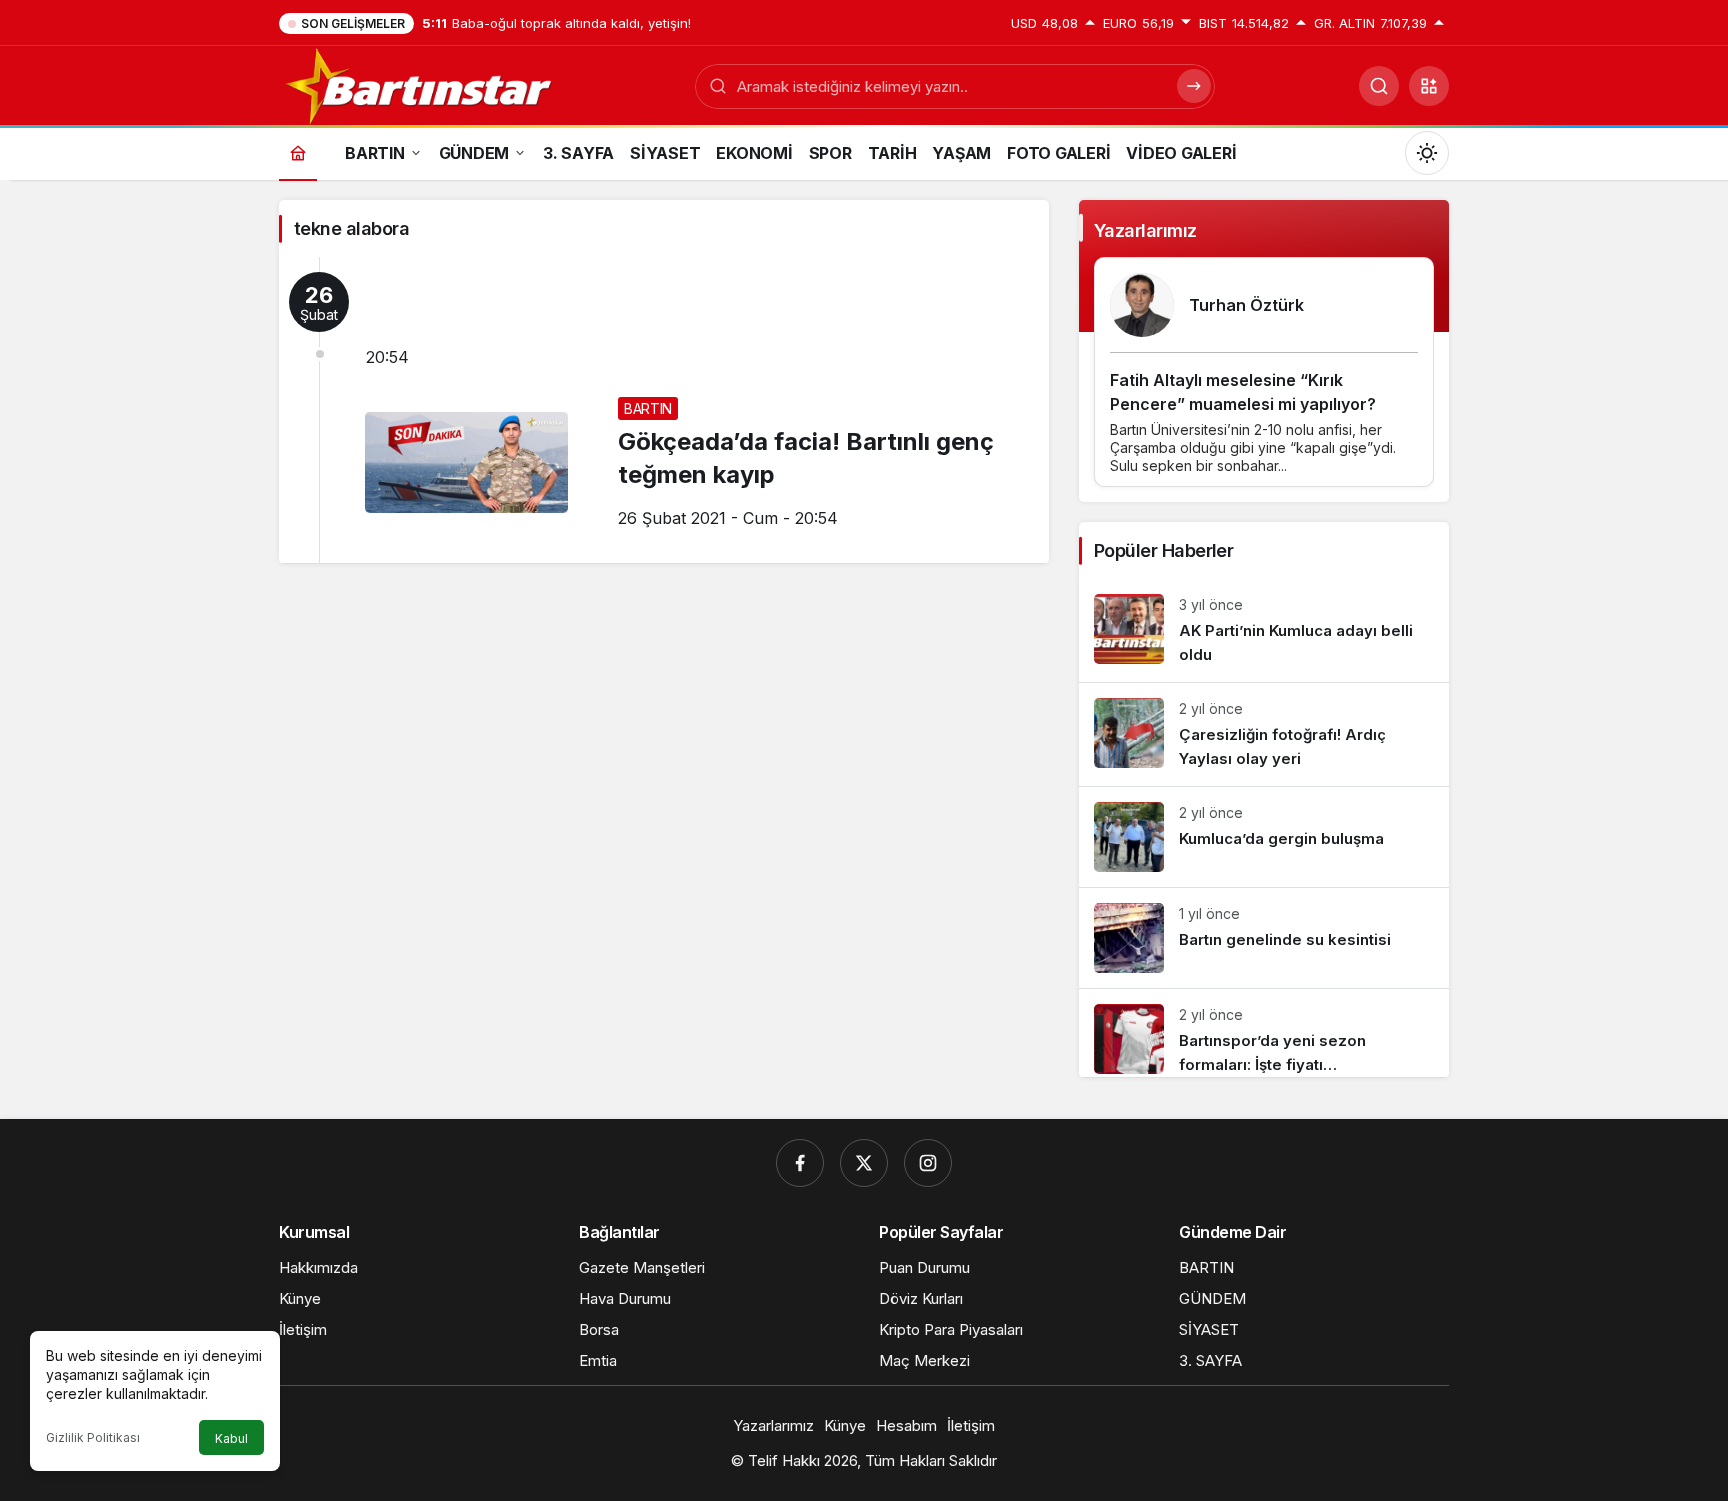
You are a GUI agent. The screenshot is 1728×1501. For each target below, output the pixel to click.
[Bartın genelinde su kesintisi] (1264, 938)
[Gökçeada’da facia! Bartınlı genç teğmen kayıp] (664, 410)
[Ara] (1379, 86)
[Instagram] (928, 1163)
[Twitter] (864, 1163)
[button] (1429, 86)
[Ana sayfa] (298, 152)
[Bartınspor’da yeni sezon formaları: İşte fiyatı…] (1264, 1033)
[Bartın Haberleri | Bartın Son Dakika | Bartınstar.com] (420, 84)
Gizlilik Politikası (93, 1437)
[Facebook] (800, 1163)
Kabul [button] (231, 1438)
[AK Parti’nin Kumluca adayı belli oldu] (1264, 630)
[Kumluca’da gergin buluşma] (1264, 837)
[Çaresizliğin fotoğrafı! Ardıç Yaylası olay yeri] (1264, 734)
